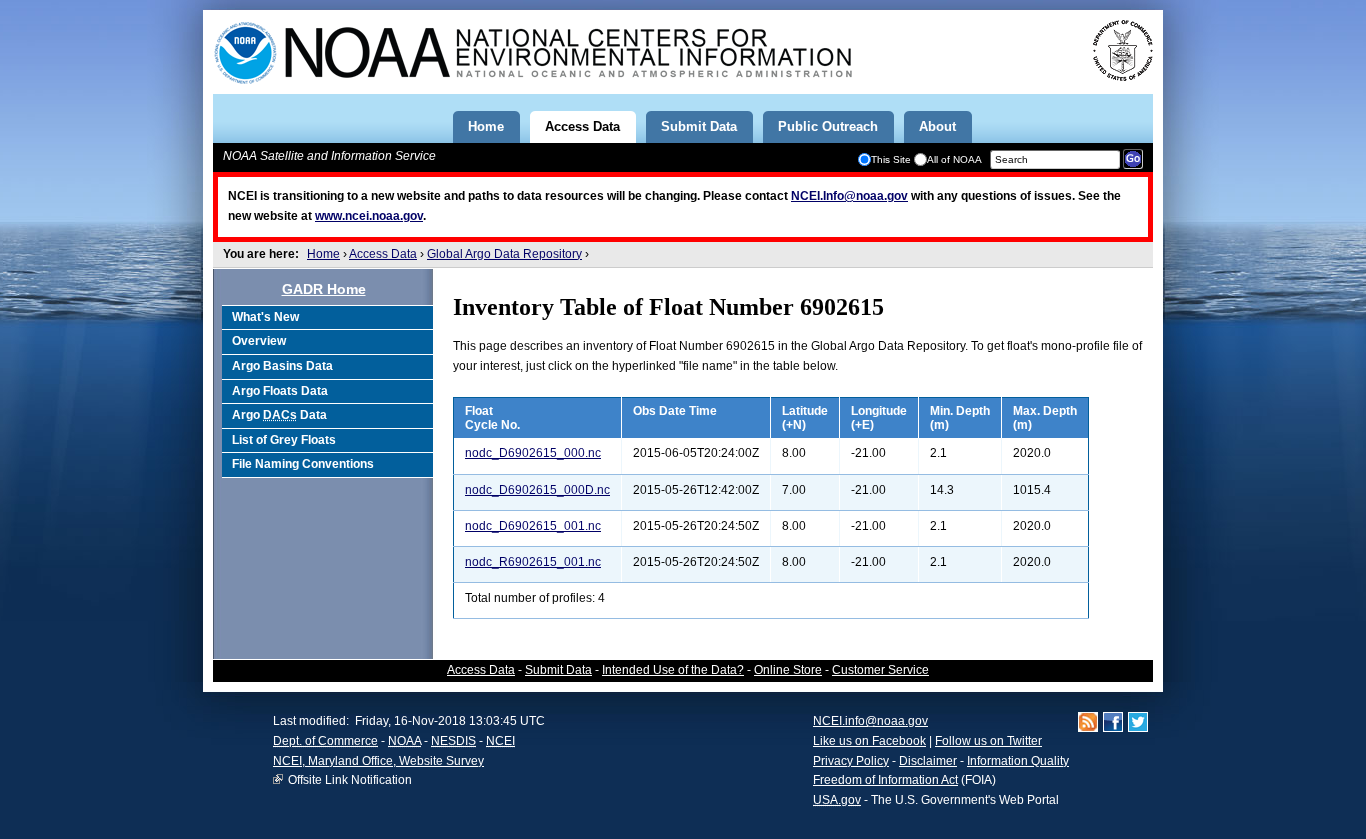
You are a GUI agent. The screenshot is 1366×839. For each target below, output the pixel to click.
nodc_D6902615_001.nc (533, 526)
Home (323, 254)
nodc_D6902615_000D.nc (537, 490)
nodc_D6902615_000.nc (533, 453)
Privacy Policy (851, 761)
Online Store (788, 670)
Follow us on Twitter (988, 741)
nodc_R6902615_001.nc (533, 562)
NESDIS (453, 741)
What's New (265, 317)
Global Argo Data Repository (504, 254)
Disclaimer (928, 761)
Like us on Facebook (869, 741)
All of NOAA (954, 159)
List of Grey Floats (284, 440)
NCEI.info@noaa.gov (870, 721)
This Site (891, 159)
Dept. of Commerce (325, 741)
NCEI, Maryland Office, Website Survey (378, 761)
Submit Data (558, 670)
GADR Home (324, 289)
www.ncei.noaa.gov (369, 216)
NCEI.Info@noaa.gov (849, 196)
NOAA (404, 741)
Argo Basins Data (282, 366)
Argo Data (279, 415)
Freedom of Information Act (885, 780)
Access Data (383, 254)
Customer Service (880, 670)
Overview (259, 341)
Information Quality (1018, 761)
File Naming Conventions (303, 464)
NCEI (500, 741)
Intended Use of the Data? (673, 670)
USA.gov (837, 800)
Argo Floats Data (280, 391)
